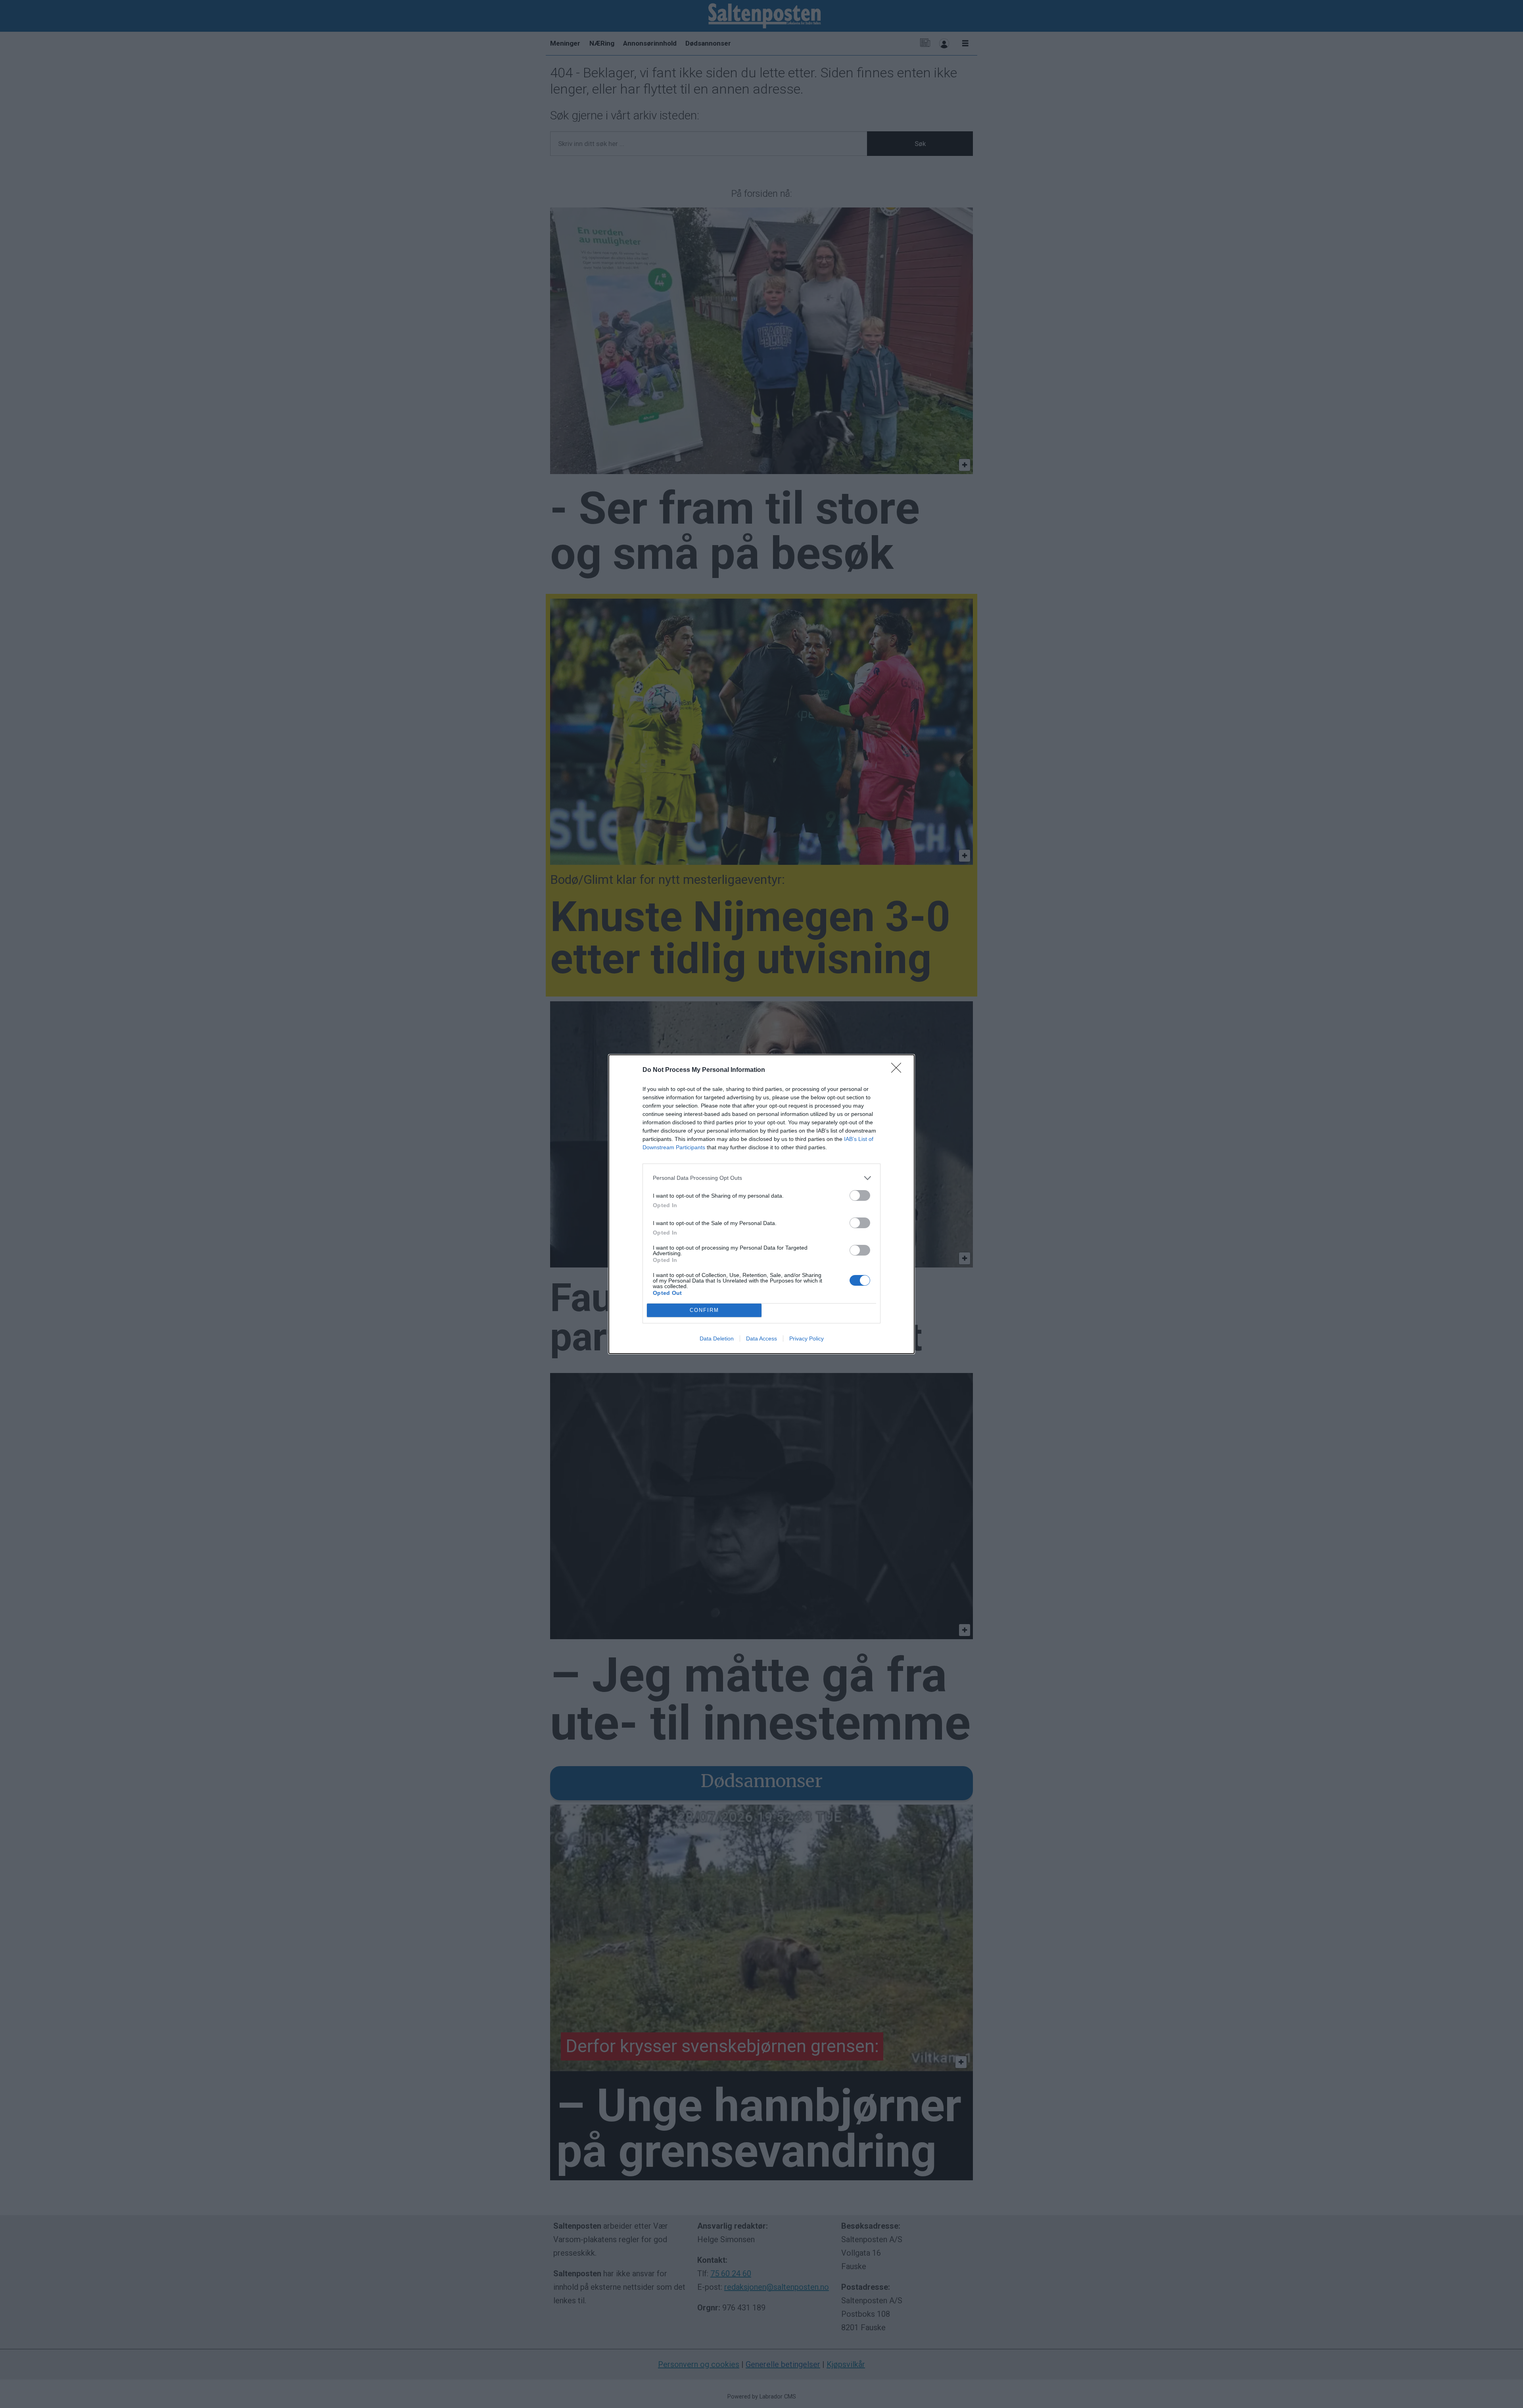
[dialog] (761, 1204)
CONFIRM (704, 1310)
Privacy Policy (807, 1338)
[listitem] (761, 1178)
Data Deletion (717, 1338)
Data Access (761, 1338)
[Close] (899, 1070)
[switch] (860, 1195)
